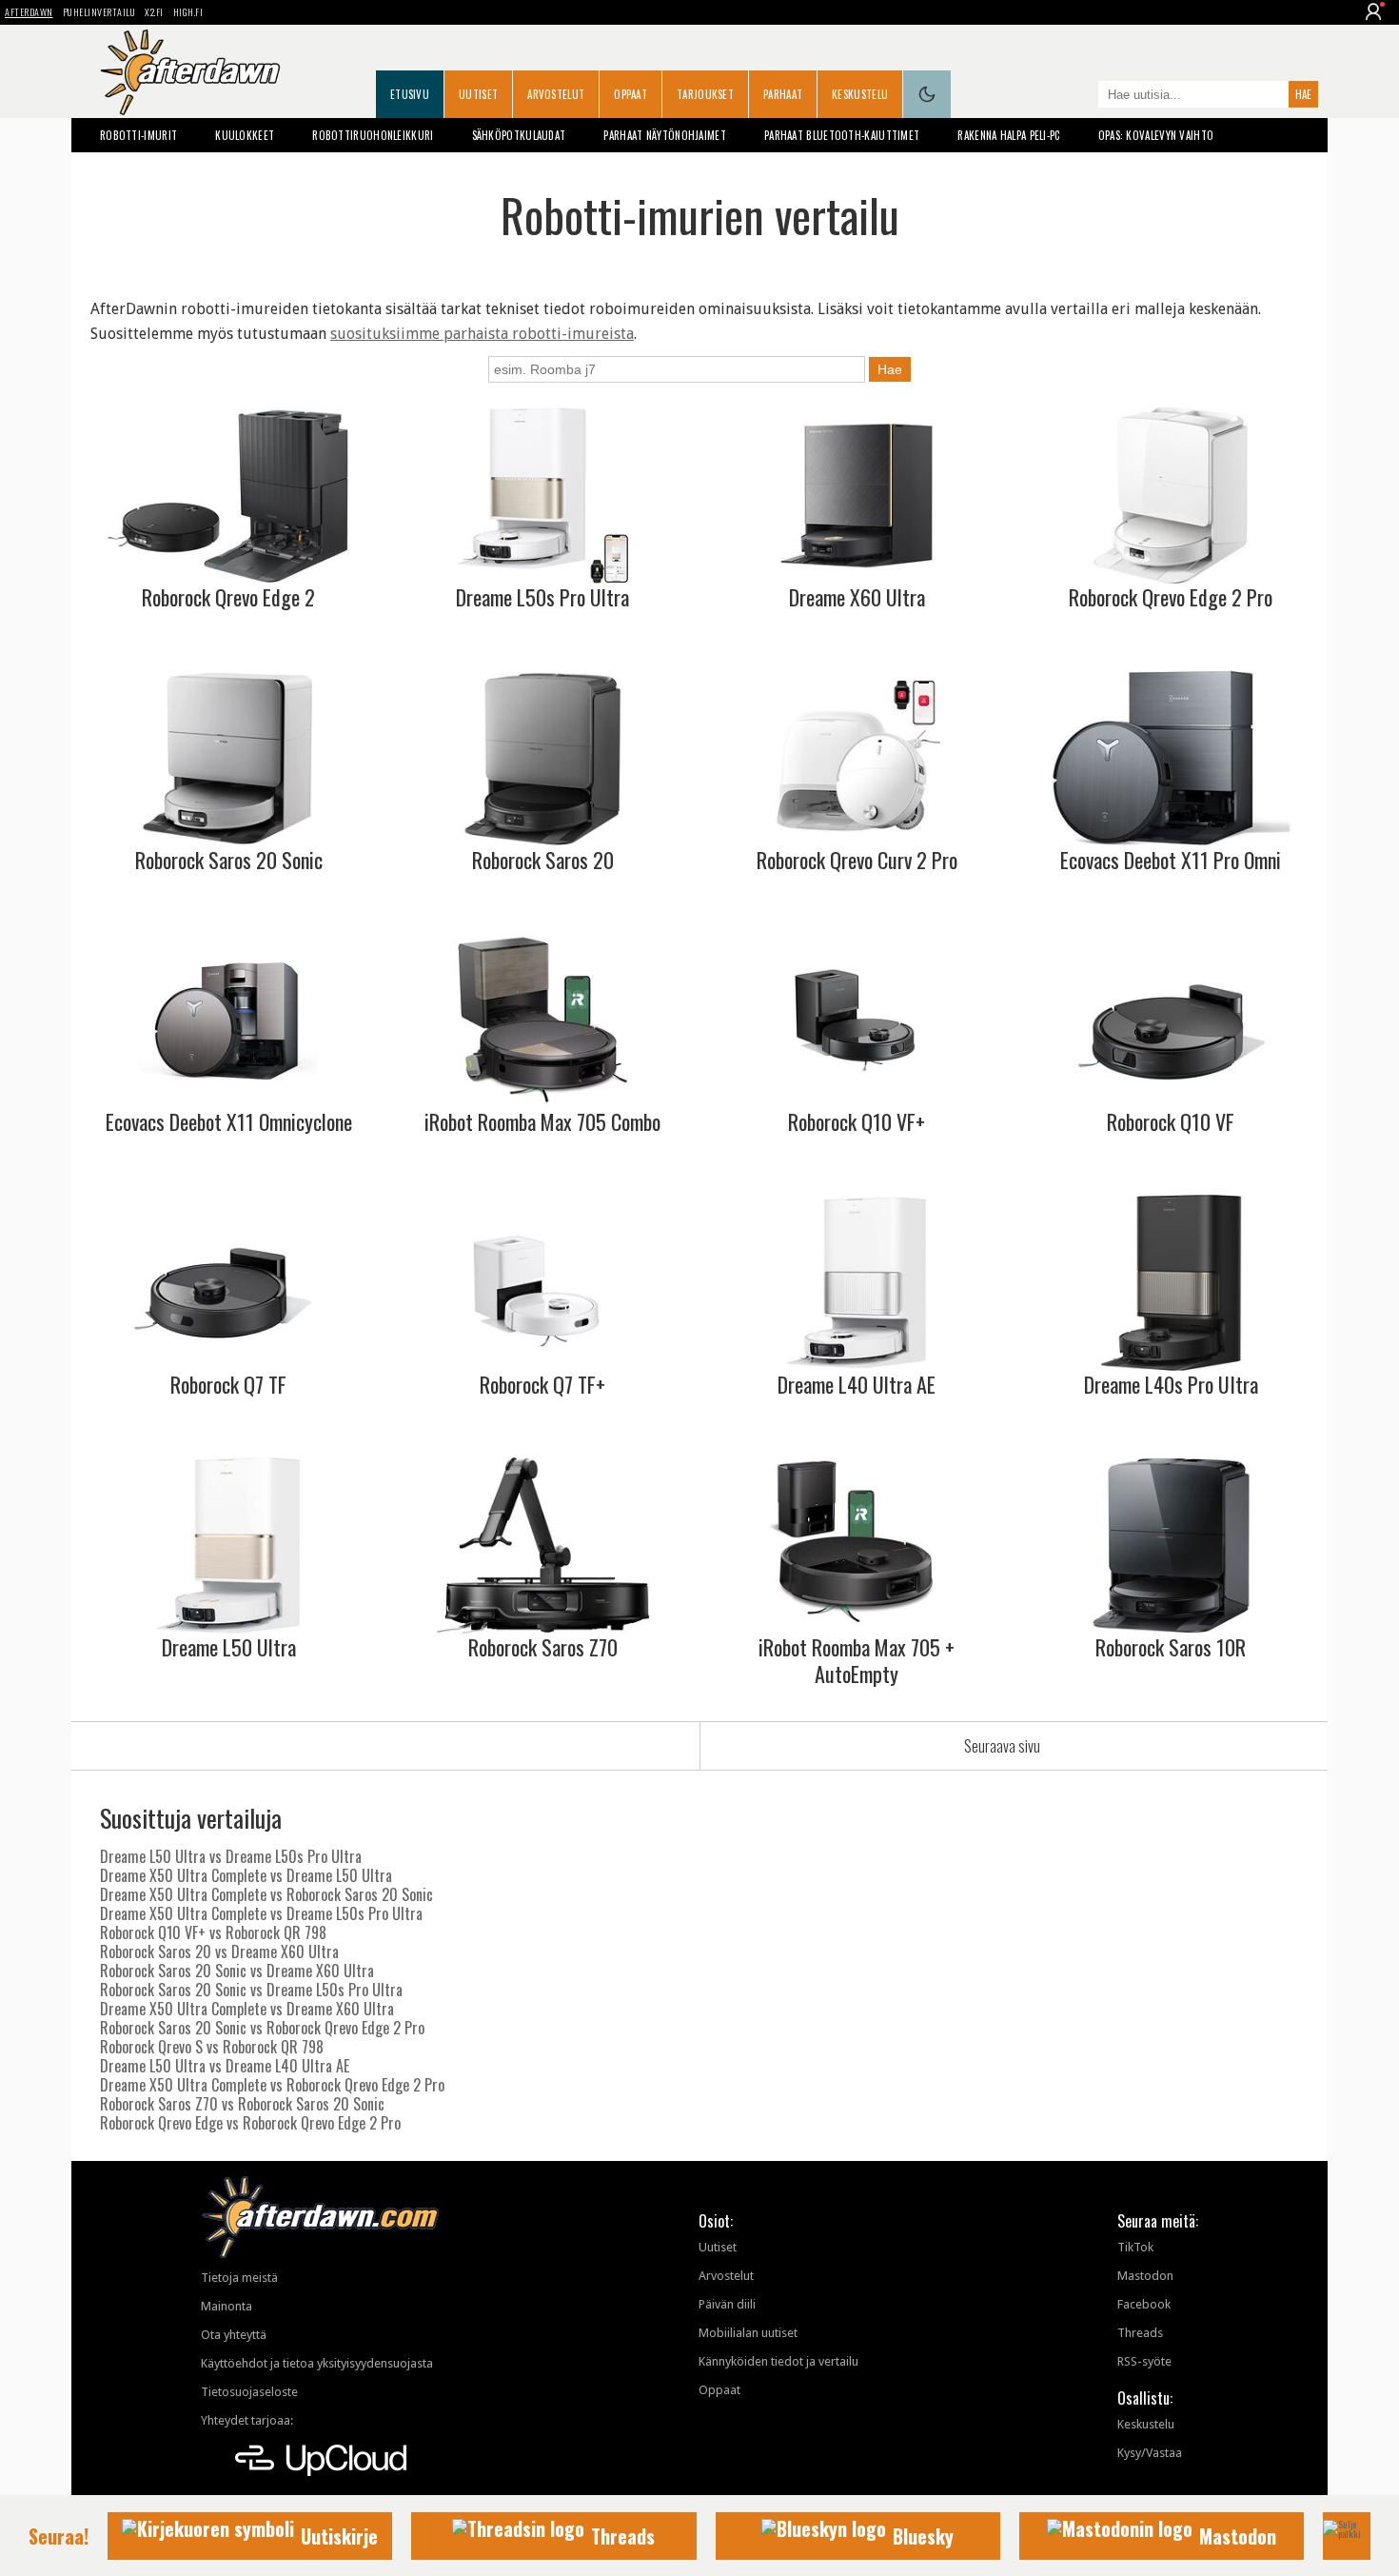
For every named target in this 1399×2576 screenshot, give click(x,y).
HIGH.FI (188, 12)
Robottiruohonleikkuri (373, 135)
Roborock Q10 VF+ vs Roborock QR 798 (213, 1932)
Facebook (1144, 2304)
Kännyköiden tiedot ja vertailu (778, 2361)
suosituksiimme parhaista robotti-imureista (482, 334)
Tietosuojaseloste (249, 2392)
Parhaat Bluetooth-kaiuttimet (842, 135)
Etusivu (410, 94)
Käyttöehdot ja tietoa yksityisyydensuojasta (317, 2363)
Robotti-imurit (138, 135)
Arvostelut (556, 94)
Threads (1140, 2333)
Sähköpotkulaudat (519, 135)
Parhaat (783, 94)
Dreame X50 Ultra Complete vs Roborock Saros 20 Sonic (266, 1894)
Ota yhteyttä (234, 2335)
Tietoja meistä (239, 2278)
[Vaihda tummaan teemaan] (927, 94)
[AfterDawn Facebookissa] (1079, 96)
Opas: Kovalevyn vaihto (1156, 135)
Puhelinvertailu (99, 12)
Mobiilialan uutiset (748, 2333)
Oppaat (631, 94)
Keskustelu (860, 94)
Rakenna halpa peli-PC (1008, 135)
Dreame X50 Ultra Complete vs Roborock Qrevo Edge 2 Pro (272, 2085)
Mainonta (227, 2306)
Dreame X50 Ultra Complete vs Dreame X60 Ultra (247, 2009)
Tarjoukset (705, 94)
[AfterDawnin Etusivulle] (190, 72)
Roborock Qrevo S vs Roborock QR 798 (212, 2047)
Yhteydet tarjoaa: (247, 2420)
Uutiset (478, 94)
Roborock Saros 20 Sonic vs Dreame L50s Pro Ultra (251, 1990)
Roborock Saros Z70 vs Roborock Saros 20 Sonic (242, 2104)
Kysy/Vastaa (1150, 2453)
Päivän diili (727, 2304)
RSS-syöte (1144, 2361)
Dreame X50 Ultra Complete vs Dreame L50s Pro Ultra (261, 1913)
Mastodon (1145, 2276)
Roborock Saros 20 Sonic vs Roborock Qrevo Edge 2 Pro (262, 2028)
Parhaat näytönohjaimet (665, 135)
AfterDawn (29, 12)
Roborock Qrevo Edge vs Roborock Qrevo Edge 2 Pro (250, 2123)
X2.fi (154, 12)
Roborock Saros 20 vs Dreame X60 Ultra (219, 1952)
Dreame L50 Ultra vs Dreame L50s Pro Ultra (231, 1856)
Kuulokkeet (245, 135)
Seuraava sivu (1002, 1746)
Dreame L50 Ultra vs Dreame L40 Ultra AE (225, 2066)
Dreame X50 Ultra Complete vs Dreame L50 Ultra (246, 1875)
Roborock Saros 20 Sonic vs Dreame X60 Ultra (237, 1971)
